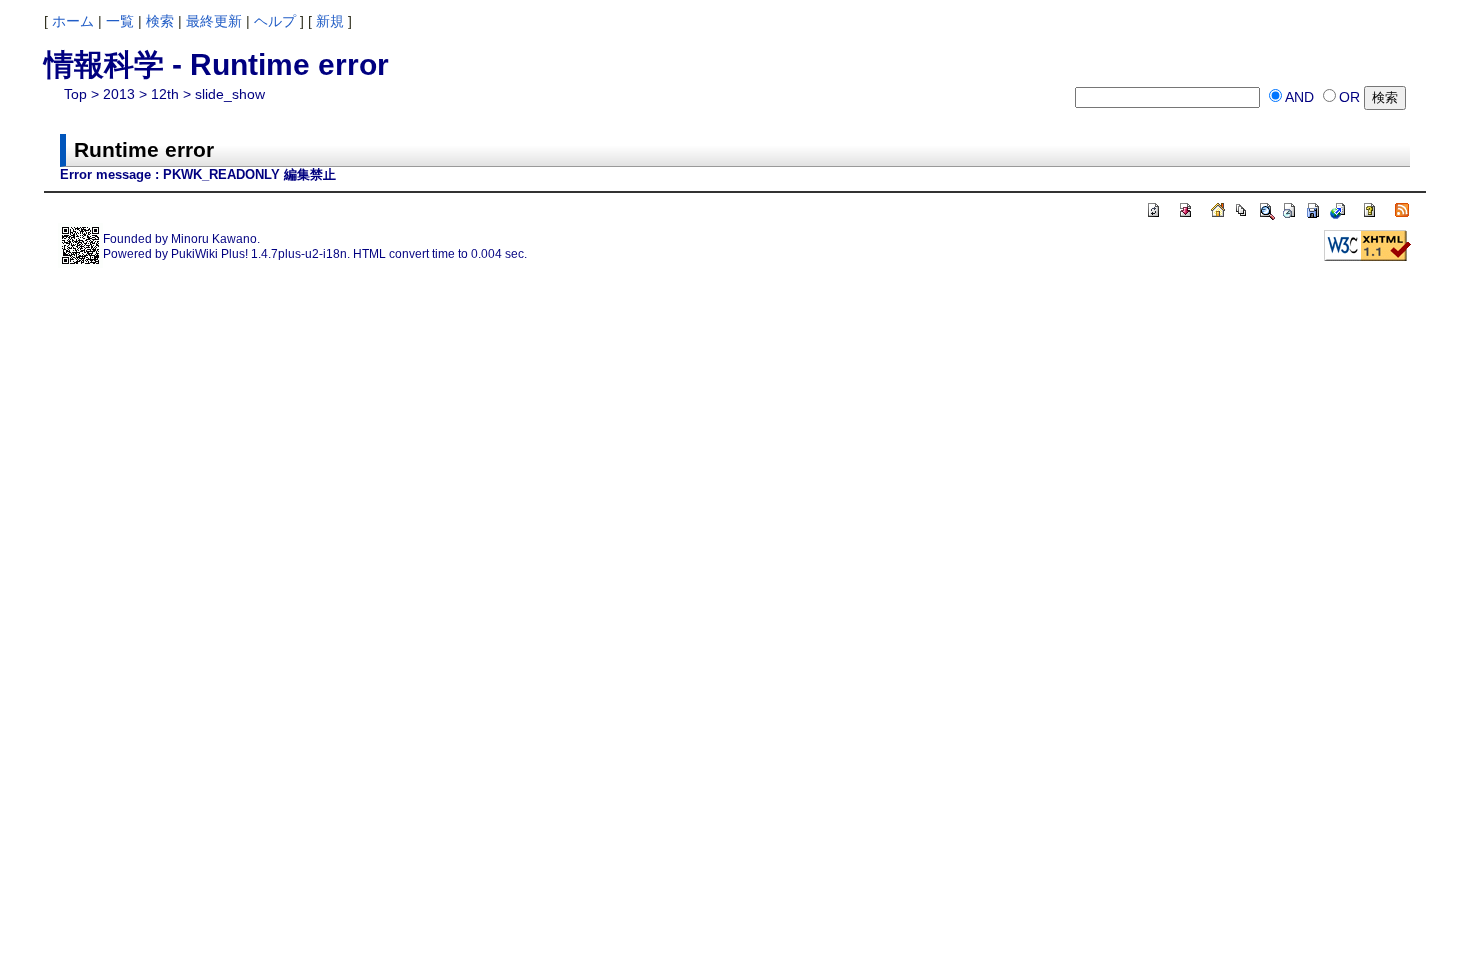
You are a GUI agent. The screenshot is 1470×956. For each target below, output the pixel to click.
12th (165, 94)
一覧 (120, 21)
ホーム (73, 21)
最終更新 (214, 21)
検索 (160, 21)
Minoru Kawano (214, 239)
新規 (330, 21)
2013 (119, 94)
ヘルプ (275, 21)
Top (75, 94)
